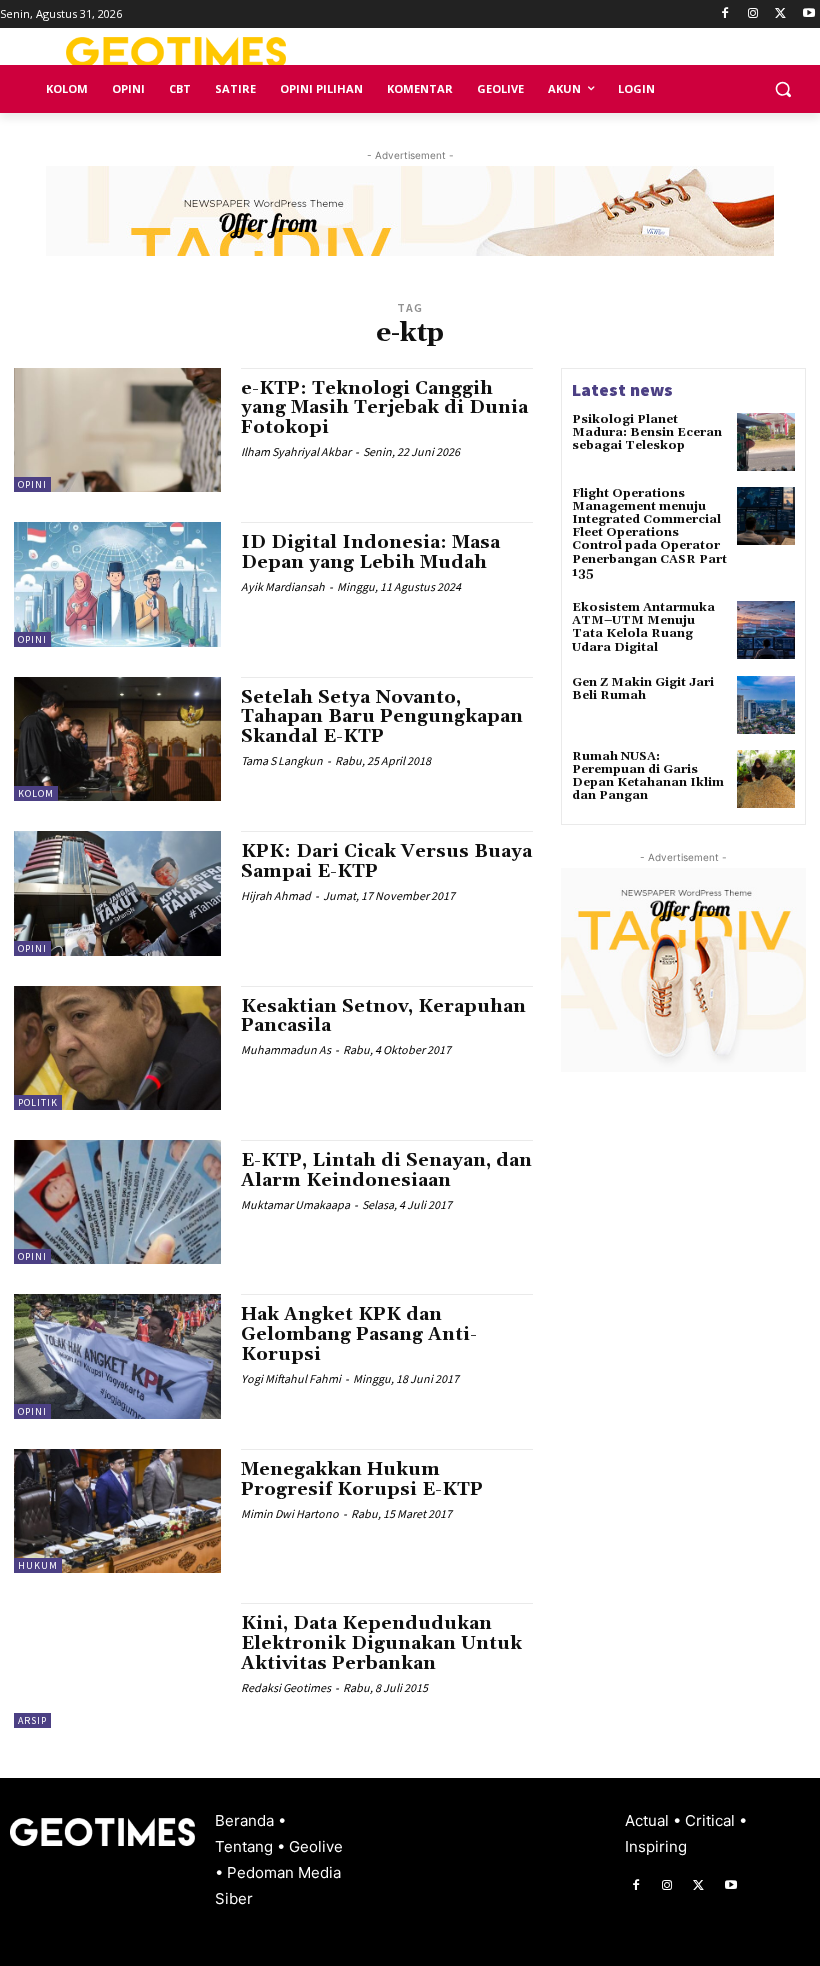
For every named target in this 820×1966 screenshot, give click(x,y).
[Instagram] (753, 14)
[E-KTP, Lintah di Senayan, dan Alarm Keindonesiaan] (117, 1202)
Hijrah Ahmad (276, 895)
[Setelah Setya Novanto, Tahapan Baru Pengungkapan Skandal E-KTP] (117, 739)
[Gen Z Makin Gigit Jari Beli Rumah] (766, 705)
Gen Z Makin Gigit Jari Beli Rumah (643, 689)
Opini (32, 484)
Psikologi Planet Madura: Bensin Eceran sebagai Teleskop (647, 432)
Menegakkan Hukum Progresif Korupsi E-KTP (362, 1479)
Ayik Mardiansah (283, 586)
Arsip (32, 1720)
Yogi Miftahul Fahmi (291, 1378)
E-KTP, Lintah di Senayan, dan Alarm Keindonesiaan (386, 1170)
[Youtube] (808, 14)
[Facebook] (725, 14)
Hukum (38, 1565)
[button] (782, 89)
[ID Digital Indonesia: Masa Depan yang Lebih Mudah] (117, 584)
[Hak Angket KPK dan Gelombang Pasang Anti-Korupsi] (117, 1356)
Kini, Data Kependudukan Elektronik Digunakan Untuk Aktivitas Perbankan (381, 1643)
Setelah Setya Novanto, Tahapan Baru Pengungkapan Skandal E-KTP (382, 717)
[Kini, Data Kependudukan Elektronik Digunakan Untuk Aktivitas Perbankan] (117, 1665)
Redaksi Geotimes (286, 1687)
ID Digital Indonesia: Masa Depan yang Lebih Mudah (370, 552)
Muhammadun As (286, 1049)
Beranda (246, 1820)
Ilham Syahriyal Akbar (296, 451)
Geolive (316, 1846)
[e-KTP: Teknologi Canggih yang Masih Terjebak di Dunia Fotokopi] (117, 430)
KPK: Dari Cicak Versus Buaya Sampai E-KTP (386, 861)
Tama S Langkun (282, 760)
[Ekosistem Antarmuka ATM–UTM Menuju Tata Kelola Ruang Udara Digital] (766, 630)
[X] (780, 14)
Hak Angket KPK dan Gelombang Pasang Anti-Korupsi (359, 1334)
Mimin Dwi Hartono (290, 1513)
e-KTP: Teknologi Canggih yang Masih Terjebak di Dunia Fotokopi (384, 408)
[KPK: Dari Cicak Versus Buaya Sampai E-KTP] (117, 893)
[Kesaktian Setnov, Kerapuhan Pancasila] (117, 1048)
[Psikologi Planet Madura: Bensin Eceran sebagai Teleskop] (766, 442)
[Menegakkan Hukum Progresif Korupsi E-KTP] (117, 1511)
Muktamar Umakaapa (295, 1204)
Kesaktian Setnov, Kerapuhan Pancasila (383, 1016)
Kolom (36, 793)
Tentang (246, 1846)
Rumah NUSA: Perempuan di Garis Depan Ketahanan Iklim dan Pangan (648, 776)
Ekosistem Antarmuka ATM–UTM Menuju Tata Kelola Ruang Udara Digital (643, 627)
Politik (38, 1102)
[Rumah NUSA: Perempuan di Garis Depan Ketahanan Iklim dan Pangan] (766, 779)
